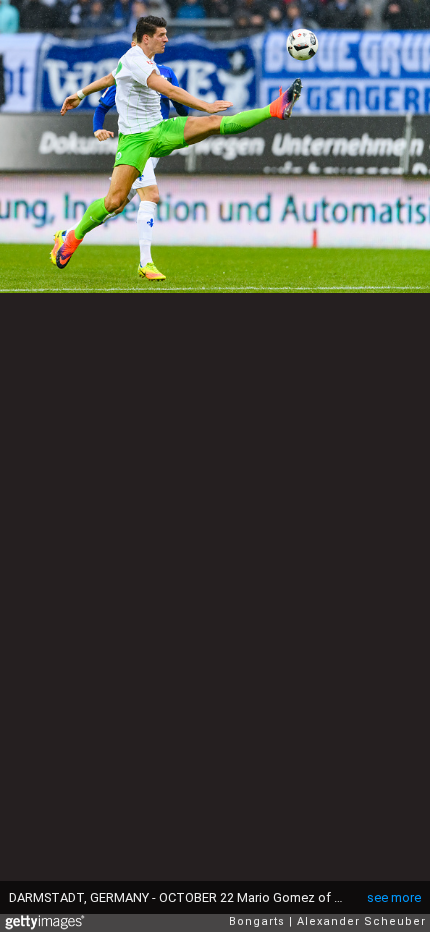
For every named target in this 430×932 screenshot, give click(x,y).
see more (394, 897)
